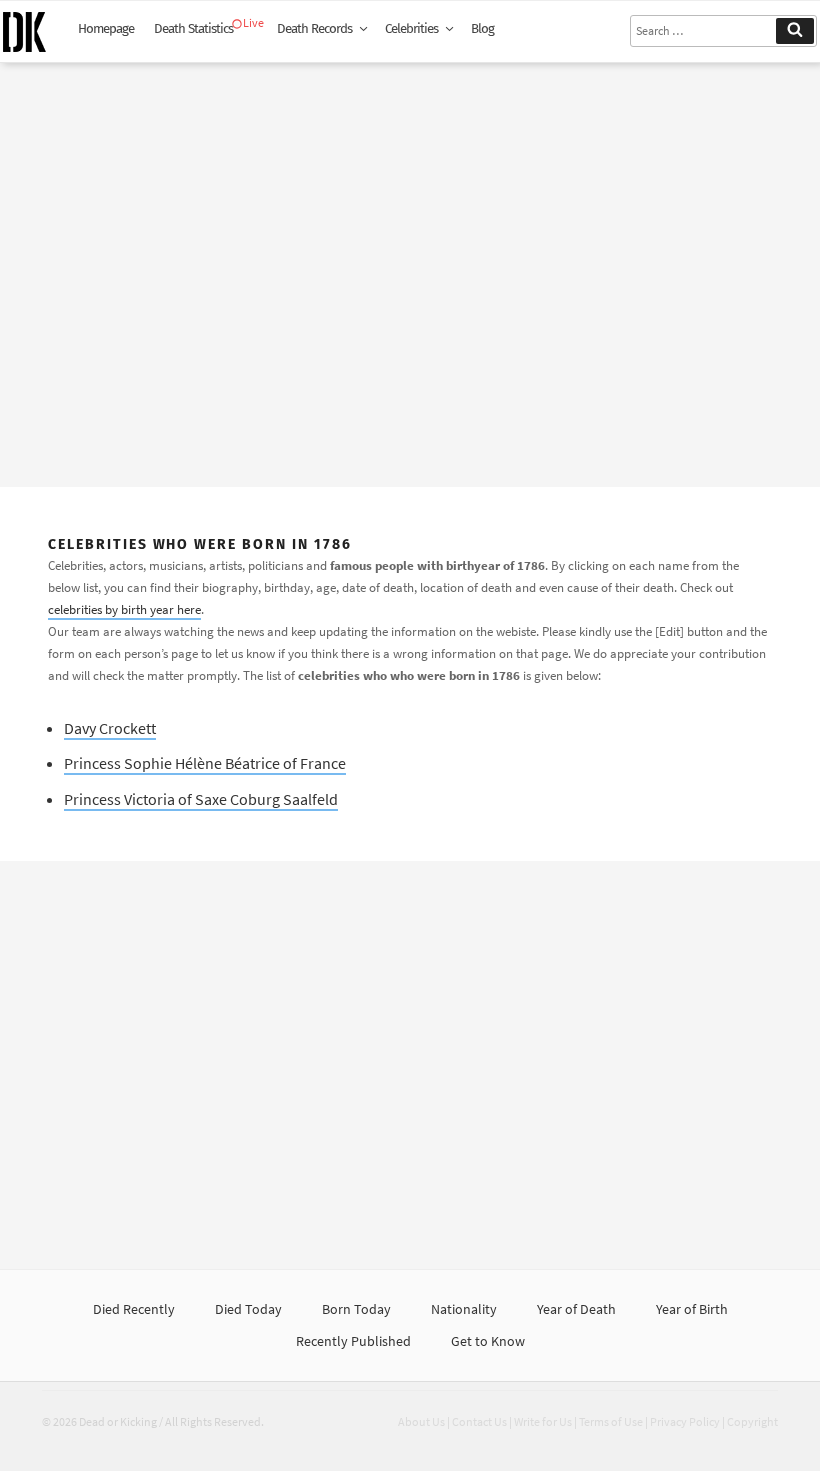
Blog (482, 29)
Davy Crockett (110, 728)
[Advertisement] (410, 267)
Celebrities (411, 29)
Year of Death (576, 1309)
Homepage (106, 29)
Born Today (356, 1309)
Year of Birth (692, 1309)
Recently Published (353, 1341)
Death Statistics (193, 29)
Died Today (248, 1309)
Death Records (314, 29)
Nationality (464, 1309)
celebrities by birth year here (124, 609)
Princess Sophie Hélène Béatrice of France (205, 763)
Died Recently (134, 1309)
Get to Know (488, 1341)
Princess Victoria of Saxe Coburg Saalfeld (201, 799)
